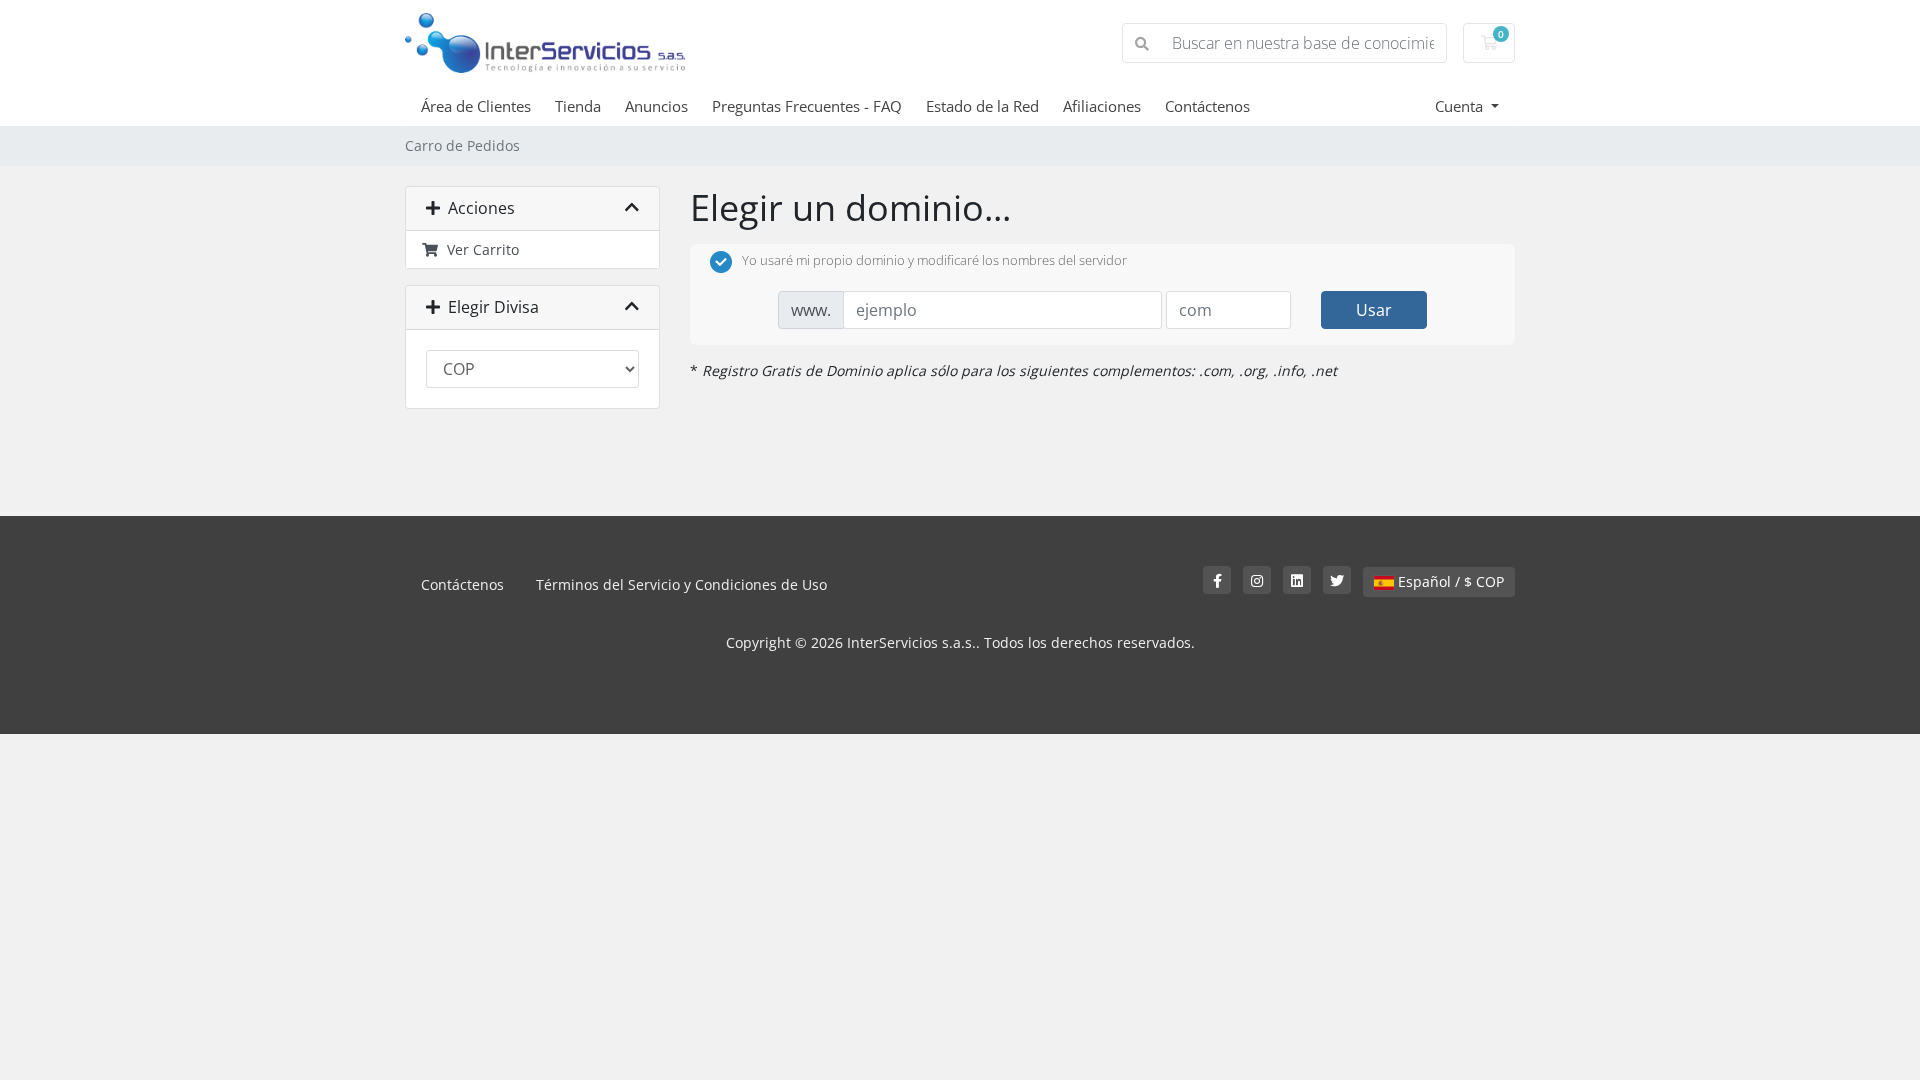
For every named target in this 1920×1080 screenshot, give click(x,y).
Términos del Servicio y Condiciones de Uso (681, 584)
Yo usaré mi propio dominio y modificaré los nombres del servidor (934, 261)
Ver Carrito (479, 249)
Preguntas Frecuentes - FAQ (807, 106)
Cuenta (1461, 106)
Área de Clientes (476, 106)
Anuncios (656, 106)
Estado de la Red (982, 106)
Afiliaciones (1102, 106)
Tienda (578, 106)
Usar (1374, 310)
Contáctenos (1207, 106)
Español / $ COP (1449, 581)
